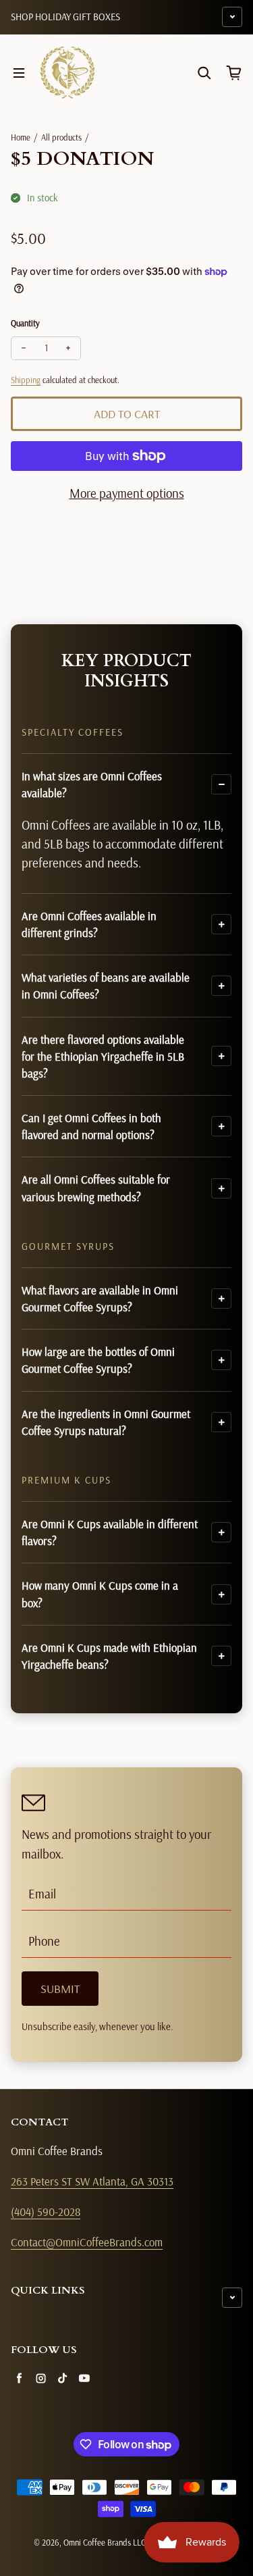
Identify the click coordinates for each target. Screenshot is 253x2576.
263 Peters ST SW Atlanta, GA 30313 (92, 2181)
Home (21, 137)
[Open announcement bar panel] (232, 17)
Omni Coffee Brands (97, 2542)
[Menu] (19, 73)
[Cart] (234, 73)
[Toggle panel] (221, 784)
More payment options (127, 493)
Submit (60, 1989)
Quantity (25, 323)
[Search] (204, 73)
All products (61, 137)
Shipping (26, 380)
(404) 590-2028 (46, 2212)
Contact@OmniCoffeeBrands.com (87, 2242)
